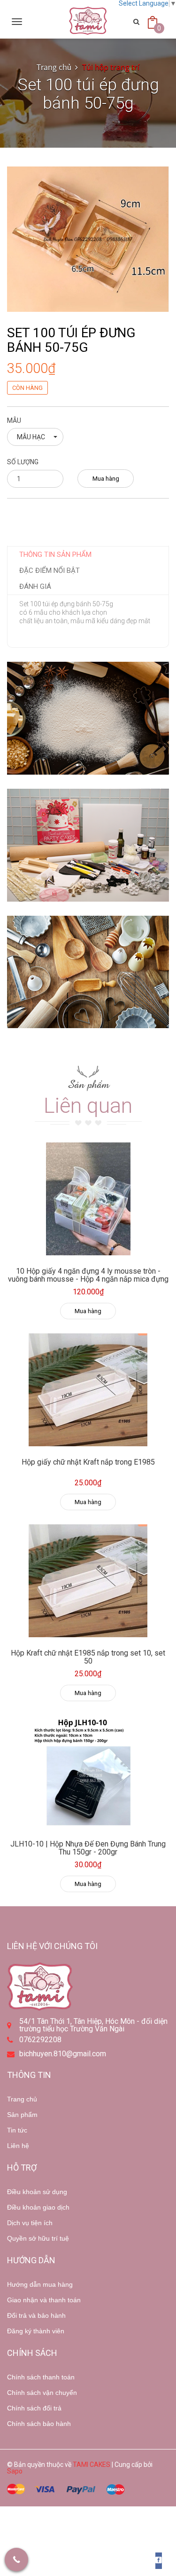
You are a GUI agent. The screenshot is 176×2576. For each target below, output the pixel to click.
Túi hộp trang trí (111, 67)
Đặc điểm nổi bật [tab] (50, 571)
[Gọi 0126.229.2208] (16, 2560)
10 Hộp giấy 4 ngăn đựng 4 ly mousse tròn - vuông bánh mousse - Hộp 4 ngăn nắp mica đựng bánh (88, 1279)
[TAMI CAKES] (88, 21)
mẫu (14, 420)
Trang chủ (54, 67)
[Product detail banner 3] (88, 972)
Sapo (15, 2471)
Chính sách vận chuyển (42, 2393)
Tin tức (17, 2130)
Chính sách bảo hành (39, 2424)
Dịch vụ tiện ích (30, 2223)
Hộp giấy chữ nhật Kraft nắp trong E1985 (88, 1462)
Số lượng (23, 462)
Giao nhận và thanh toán (44, 2300)
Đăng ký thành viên (36, 2331)
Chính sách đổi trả (34, 2408)
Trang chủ (22, 2099)
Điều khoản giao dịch (38, 2207)
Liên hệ (18, 2146)
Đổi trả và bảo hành (36, 2315)
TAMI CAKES (92, 2465)
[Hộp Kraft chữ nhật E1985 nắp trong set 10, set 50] (88, 1581)
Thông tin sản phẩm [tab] (55, 555)
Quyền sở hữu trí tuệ (38, 2238)
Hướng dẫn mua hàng (40, 2284)
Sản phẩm (22, 2115)
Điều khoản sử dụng (37, 2192)
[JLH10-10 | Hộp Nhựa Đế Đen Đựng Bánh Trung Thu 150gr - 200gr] (88, 1772)
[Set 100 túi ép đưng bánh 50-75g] (88, 238)
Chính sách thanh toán (41, 2377)
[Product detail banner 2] (88, 845)
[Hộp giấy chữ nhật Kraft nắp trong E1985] (88, 1390)
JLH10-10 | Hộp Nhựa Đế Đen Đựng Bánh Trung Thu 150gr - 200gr (88, 1848)
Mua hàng (106, 479)
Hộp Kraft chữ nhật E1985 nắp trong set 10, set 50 (88, 1657)
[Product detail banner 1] (88, 718)
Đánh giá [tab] (35, 587)
